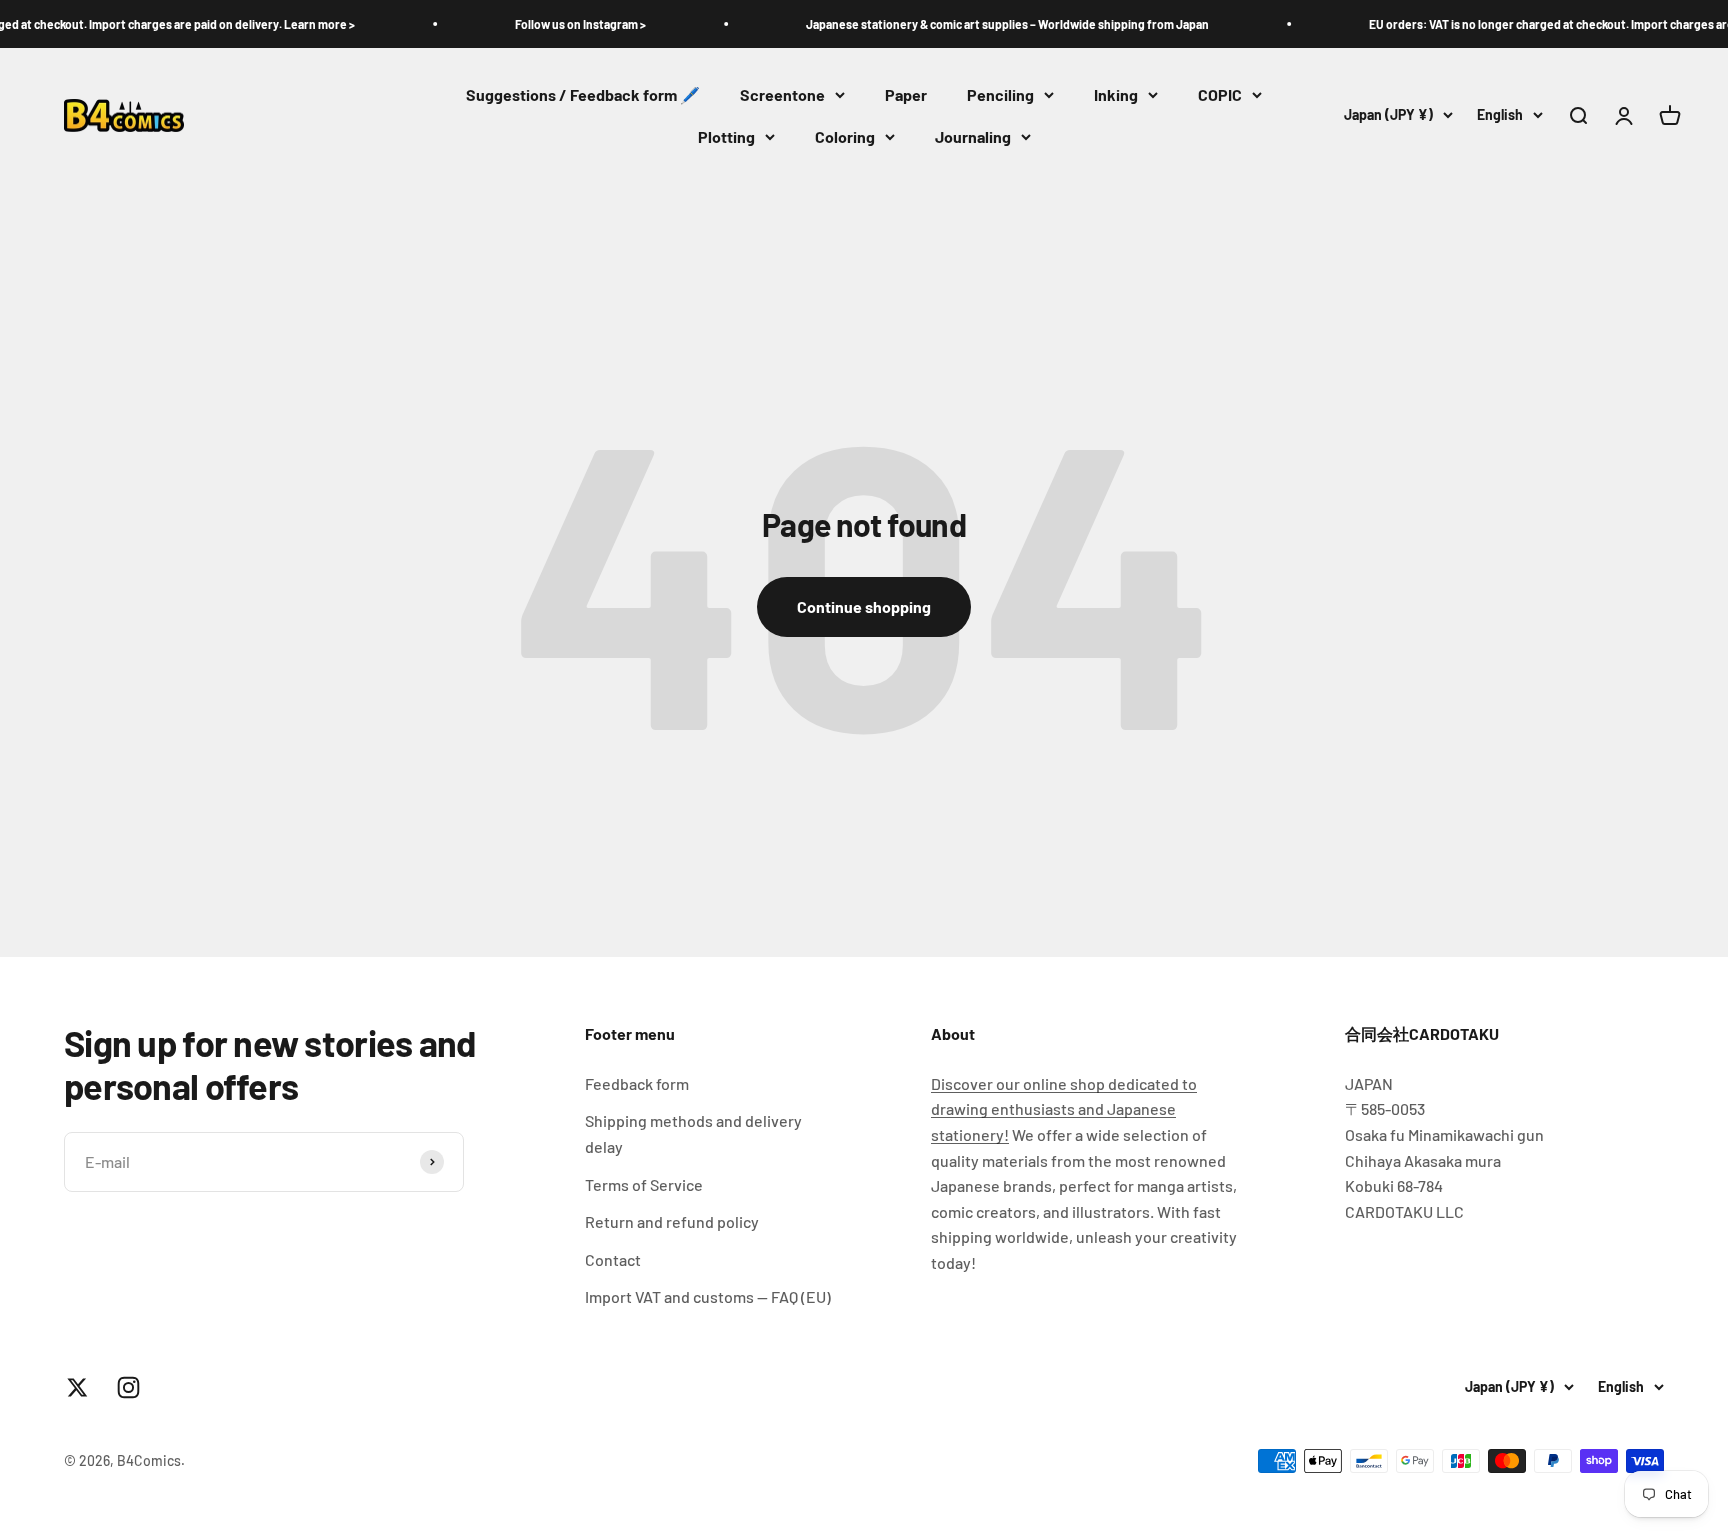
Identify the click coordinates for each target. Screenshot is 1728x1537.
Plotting (726, 136)
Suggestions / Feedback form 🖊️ (583, 94)
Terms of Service (644, 1184)
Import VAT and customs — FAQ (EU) (708, 1296)
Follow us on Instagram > (549, 24)
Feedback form (637, 1083)
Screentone (782, 94)
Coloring (845, 136)
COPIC (1220, 94)
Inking (1116, 94)
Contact (613, 1259)
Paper (906, 94)
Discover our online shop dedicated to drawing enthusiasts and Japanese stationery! (1064, 1109)
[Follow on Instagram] (128, 1387)
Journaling (973, 136)
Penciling (1000, 94)
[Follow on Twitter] (77, 1387)
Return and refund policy (672, 1221)
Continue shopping (864, 606)
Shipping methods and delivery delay (693, 1133)
